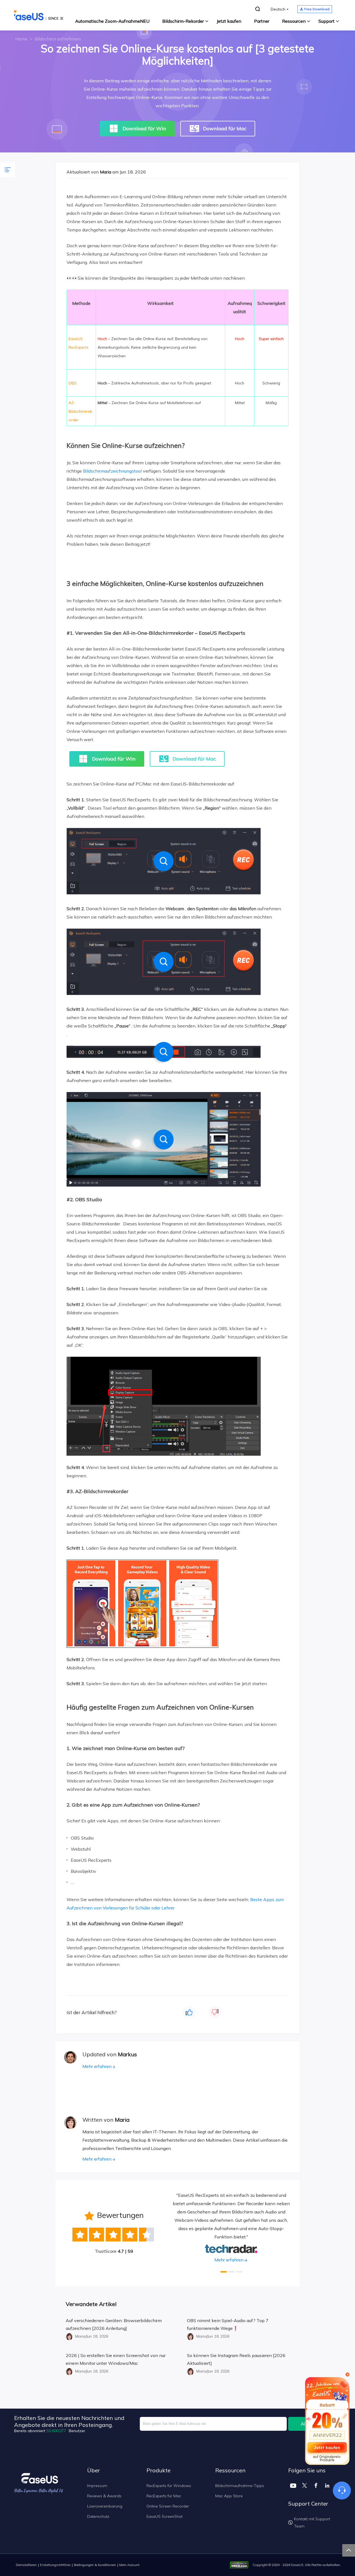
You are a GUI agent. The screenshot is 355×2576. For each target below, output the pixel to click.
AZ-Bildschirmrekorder (80, 411)
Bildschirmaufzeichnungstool (112, 471)
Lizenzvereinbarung (105, 2506)
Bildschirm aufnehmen (58, 39)
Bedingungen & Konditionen (95, 2565)
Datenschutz (98, 2516)
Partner (262, 21)
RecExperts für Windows (169, 2486)
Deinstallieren (26, 2565)
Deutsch (278, 9)
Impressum (97, 2486)
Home (21, 39)
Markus (127, 2054)
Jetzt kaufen (229, 21)
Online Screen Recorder (168, 2506)
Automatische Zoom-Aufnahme (112, 21)
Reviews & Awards (104, 2496)
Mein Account (129, 2565)
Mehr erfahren (97, 2066)
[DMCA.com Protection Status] (241, 2564)
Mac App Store (229, 2496)
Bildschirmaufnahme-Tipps (240, 2486)
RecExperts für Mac (164, 2496)
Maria (106, 172)
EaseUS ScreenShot (164, 2516)
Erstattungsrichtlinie (55, 2565)
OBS (73, 383)
